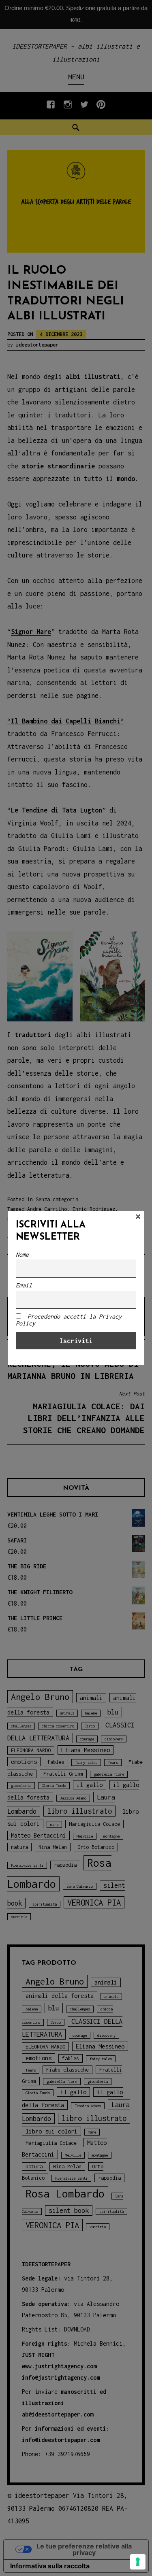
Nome (22, 1254)
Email (24, 1285)
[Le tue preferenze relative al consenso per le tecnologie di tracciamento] (138, 2562)
